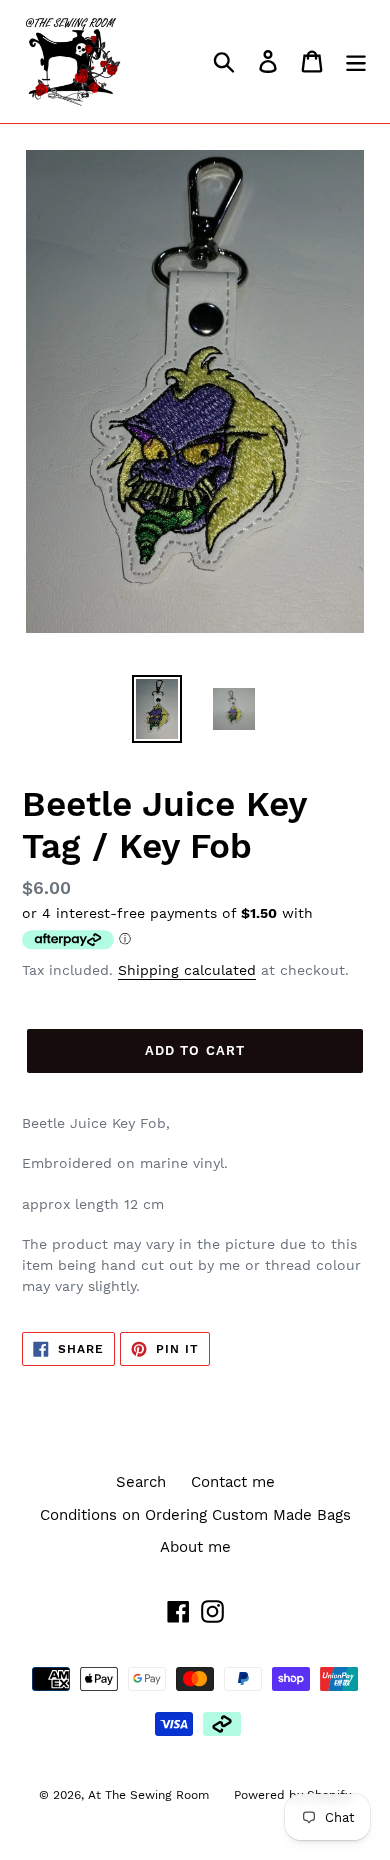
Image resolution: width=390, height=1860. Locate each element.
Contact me (233, 1482)
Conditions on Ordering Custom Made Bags (195, 1515)
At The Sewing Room (148, 1795)
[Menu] (356, 62)
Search (141, 1482)
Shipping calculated (187, 970)
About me (195, 1547)
